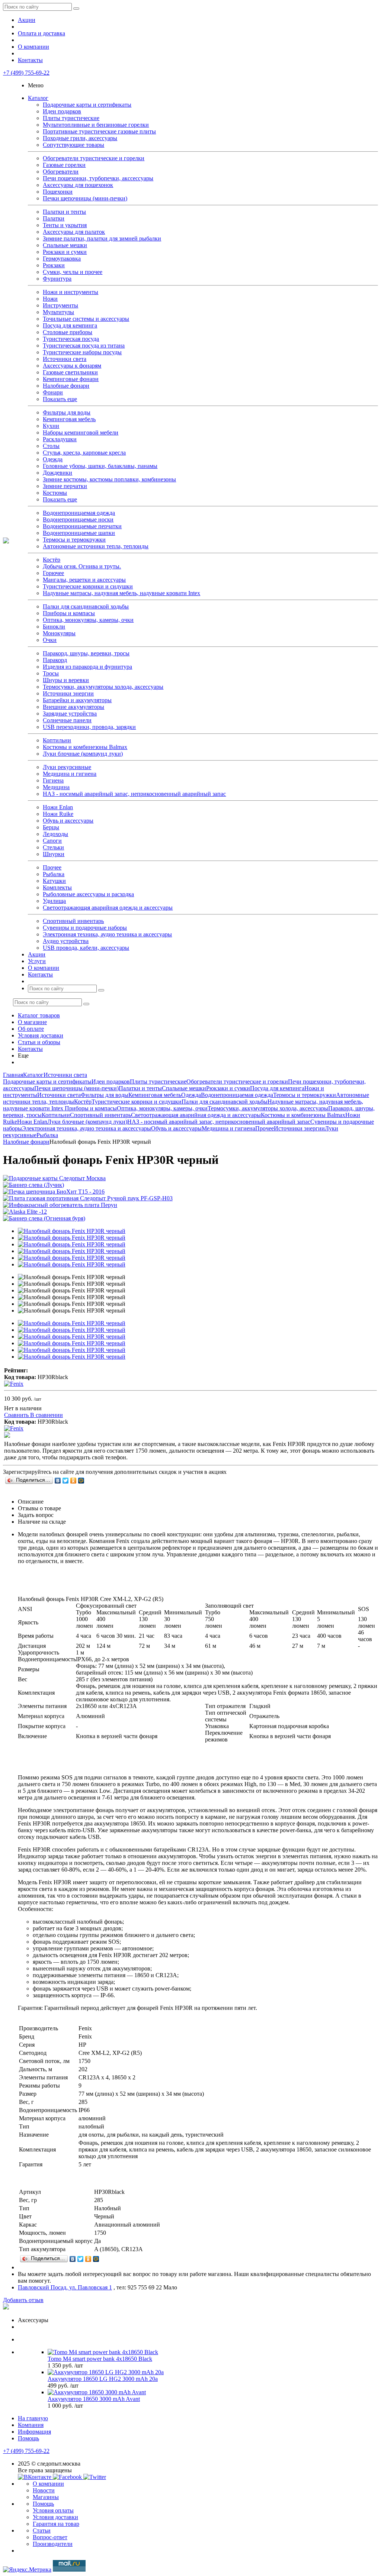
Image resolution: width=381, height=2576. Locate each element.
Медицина (56, 787)
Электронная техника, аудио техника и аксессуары (107, 934)
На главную (33, 2418)
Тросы (51, 673)
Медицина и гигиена (70, 774)
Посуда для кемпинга (70, 325)
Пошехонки (58, 192)
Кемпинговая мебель (69, 419)
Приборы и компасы (69, 613)
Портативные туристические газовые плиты (99, 131)
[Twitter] (66, 1481)
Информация (34, 2432)
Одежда (53, 459)
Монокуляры (59, 633)
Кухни (51, 426)
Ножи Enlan (58, 807)
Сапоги (52, 841)
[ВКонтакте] (58, 1481)
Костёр (52, 560)
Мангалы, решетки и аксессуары (84, 580)
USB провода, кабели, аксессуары (86, 948)
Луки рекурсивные (67, 767)
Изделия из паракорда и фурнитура (87, 667)
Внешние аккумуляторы (73, 707)
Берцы (51, 827)
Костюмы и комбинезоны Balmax (85, 747)
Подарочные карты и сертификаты (87, 105)
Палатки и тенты (64, 212)
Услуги (37, 961)
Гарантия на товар (56, 2524)
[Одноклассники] (73, 1481)
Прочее (52, 867)
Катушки (54, 881)
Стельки (53, 847)
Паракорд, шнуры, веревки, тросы (86, 653)
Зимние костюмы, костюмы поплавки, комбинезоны (109, 479)
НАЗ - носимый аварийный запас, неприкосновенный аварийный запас (134, 794)
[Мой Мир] (81, 1481)
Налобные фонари (66, 386)
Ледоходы (55, 834)
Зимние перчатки (65, 486)
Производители (53, 2544)
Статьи (42, 2530)
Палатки (54, 218)
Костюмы (55, 493)
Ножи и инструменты (71, 292)
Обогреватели (61, 172)
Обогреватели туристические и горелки (94, 158)
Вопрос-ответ (50, 2537)
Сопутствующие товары (73, 145)
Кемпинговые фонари (71, 379)
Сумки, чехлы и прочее (73, 272)
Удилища (54, 901)
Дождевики (57, 473)
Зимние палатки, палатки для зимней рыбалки (102, 238)
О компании (33, 47)
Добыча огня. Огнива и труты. (82, 566)
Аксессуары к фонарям (72, 366)
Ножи (50, 299)
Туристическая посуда (71, 339)
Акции (27, 20)
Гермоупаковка (62, 259)
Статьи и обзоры (39, 1042)
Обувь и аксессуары (68, 821)
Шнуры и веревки (66, 680)
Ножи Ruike (58, 814)
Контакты (30, 60)
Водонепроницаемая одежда (79, 513)
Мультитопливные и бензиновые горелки (96, 125)
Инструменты (60, 305)
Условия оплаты (53, 2510)
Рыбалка (54, 874)
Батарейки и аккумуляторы (77, 700)
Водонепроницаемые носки (78, 519)
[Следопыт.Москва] (6, 541)
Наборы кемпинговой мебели (81, 432)
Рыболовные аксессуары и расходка (88, 894)
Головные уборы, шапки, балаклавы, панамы (100, 466)
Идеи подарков (62, 111)
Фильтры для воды (67, 412)
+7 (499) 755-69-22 (26, 73)
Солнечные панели (67, 720)
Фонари (53, 392)
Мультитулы (58, 312)
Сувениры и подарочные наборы (85, 928)
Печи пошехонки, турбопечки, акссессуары (98, 178)
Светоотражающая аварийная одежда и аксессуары (108, 908)
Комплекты (57, 887)
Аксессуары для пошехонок (78, 185)
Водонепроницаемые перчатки (82, 526)
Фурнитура (57, 279)
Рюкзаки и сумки (65, 252)
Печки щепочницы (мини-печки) (85, 198)
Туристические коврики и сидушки (88, 586)
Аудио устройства (66, 941)
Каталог (38, 98)
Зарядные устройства (70, 714)
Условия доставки (41, 1035)
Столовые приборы (68, 332)
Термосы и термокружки (74, 540)
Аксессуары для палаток (74, 232)
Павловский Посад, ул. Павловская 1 (65, 2287)
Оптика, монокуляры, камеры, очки (88, 620)
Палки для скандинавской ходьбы (86, 606)
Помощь (28, 2438)
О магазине (32, 1022)
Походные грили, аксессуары (80, 138)
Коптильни (57, 740)
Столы (51, 446)
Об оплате (31, 1029)
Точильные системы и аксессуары (86, 319)
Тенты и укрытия (65, 225)
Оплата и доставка (41, 33)
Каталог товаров (39, 1015)
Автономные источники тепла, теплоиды (96, 546)
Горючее (53, 573)
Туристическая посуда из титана (84, 346)
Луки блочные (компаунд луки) (83, 754)
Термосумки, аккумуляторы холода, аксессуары (103, 687)
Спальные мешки (65, 245)
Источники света (65, 359)
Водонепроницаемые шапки (79, 533)
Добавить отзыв (23, 2300)
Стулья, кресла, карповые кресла (84, 453)
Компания (31, 2425)
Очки (50, 640)
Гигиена (53, 780)
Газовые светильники (70, 372)
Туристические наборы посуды (82, 352)
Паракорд (55, 660)
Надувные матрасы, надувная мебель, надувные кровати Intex (121, 593)
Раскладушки (60, 439)
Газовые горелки (64, 165)
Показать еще (60, 399)
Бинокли (54, 627)
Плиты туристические (71, 118)
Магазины (46, 2497)
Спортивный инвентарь (73, 921)
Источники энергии (68, 693)
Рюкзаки (54, 265)
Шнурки (54, 854)
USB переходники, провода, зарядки (89, 727)
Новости (44, 2490)
